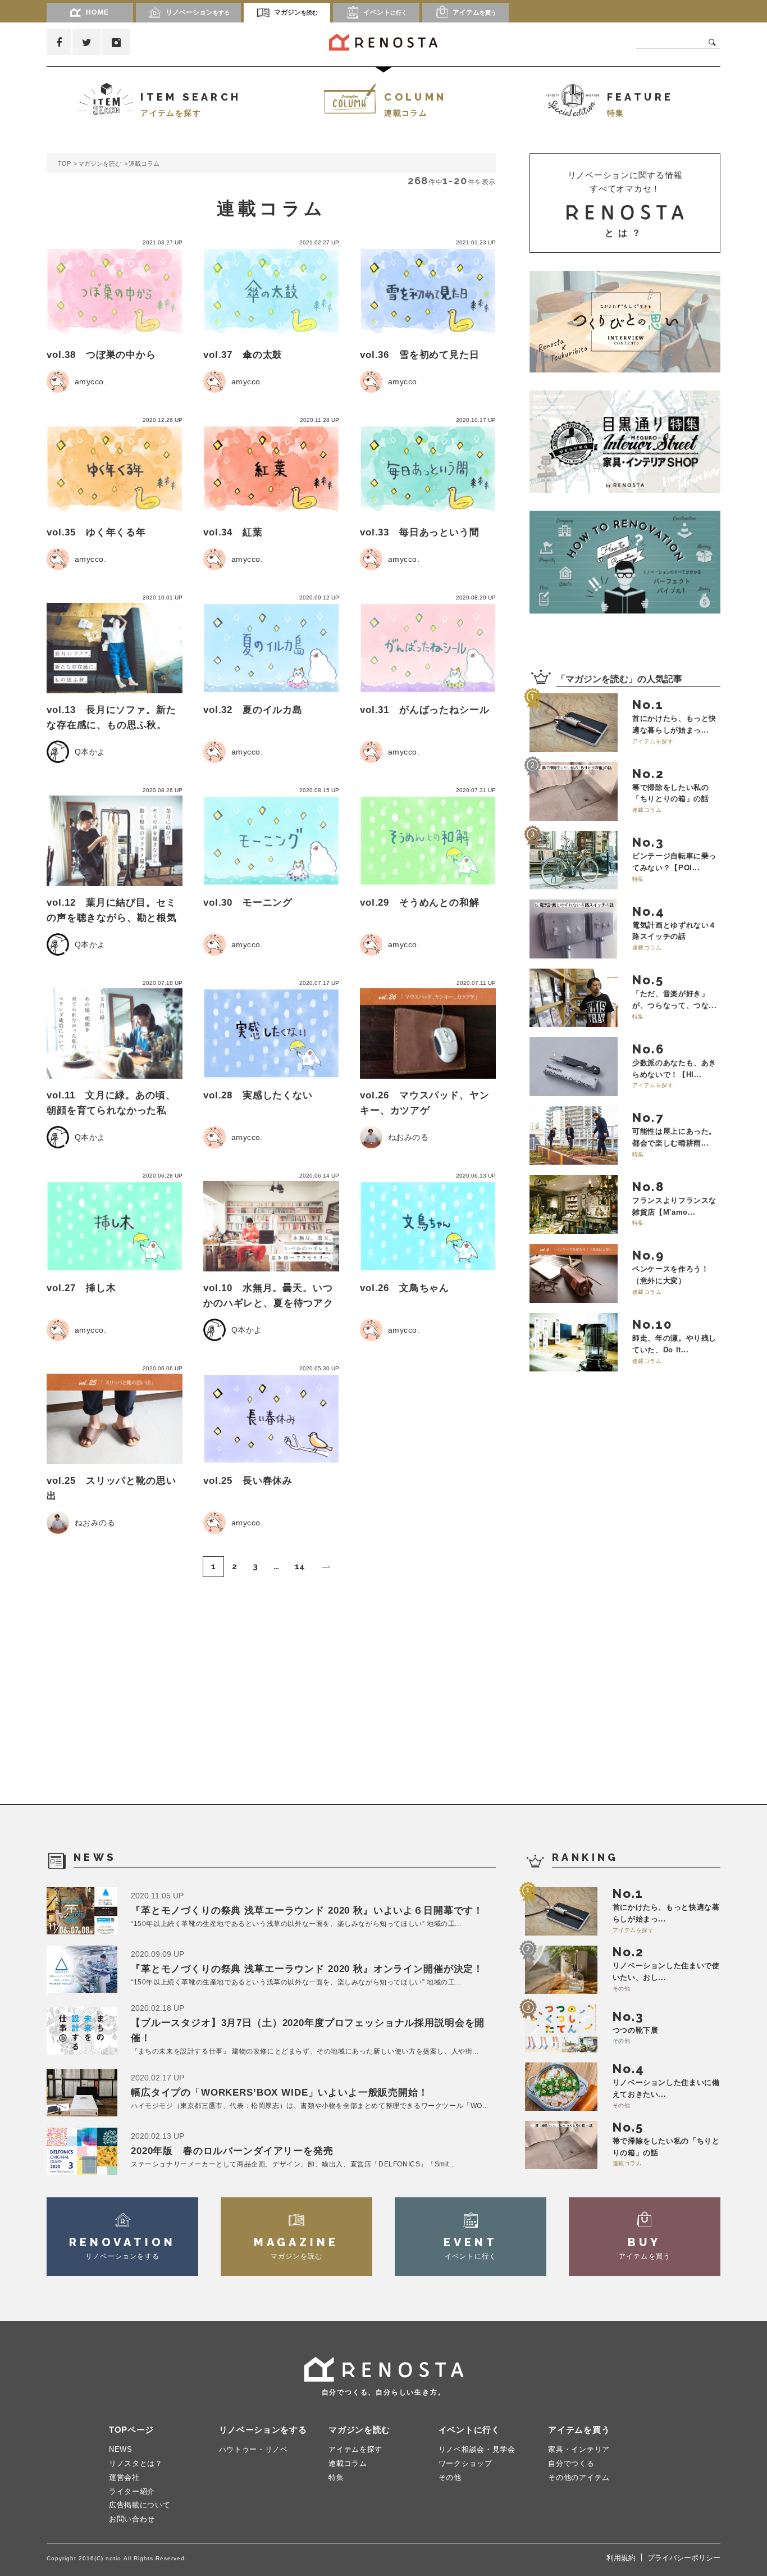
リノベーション (198, 12)
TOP (64, 163)
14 (300, 1566)
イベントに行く (469, 2430)
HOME (98, 12)
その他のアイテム (579, 2477)
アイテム (474, 12)
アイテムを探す (355, 2449)
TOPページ (131, 2430)
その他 (450, 2477)
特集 (336, 2477)
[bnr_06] (625, 442)
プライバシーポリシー (684, 2558)
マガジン (296, 12)
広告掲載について (140, 2505)
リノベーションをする (263, 2430)
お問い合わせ (132, 2519)
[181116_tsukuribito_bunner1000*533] (625, 322)
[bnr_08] (625, 562)
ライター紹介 (132, 2491)
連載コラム (348, 2463)
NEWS (121, 2449)
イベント (385, 12)
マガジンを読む (100, 163)
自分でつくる (571, 2463)
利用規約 (621, 2558)
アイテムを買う (579, 2430)
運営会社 (124, 2477)
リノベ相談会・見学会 (477, 2449)
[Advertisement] (614, 1591)
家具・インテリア (579, 2449)
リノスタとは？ (136, 2463)
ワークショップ (465, 2463)
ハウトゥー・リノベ (254, 2449)
